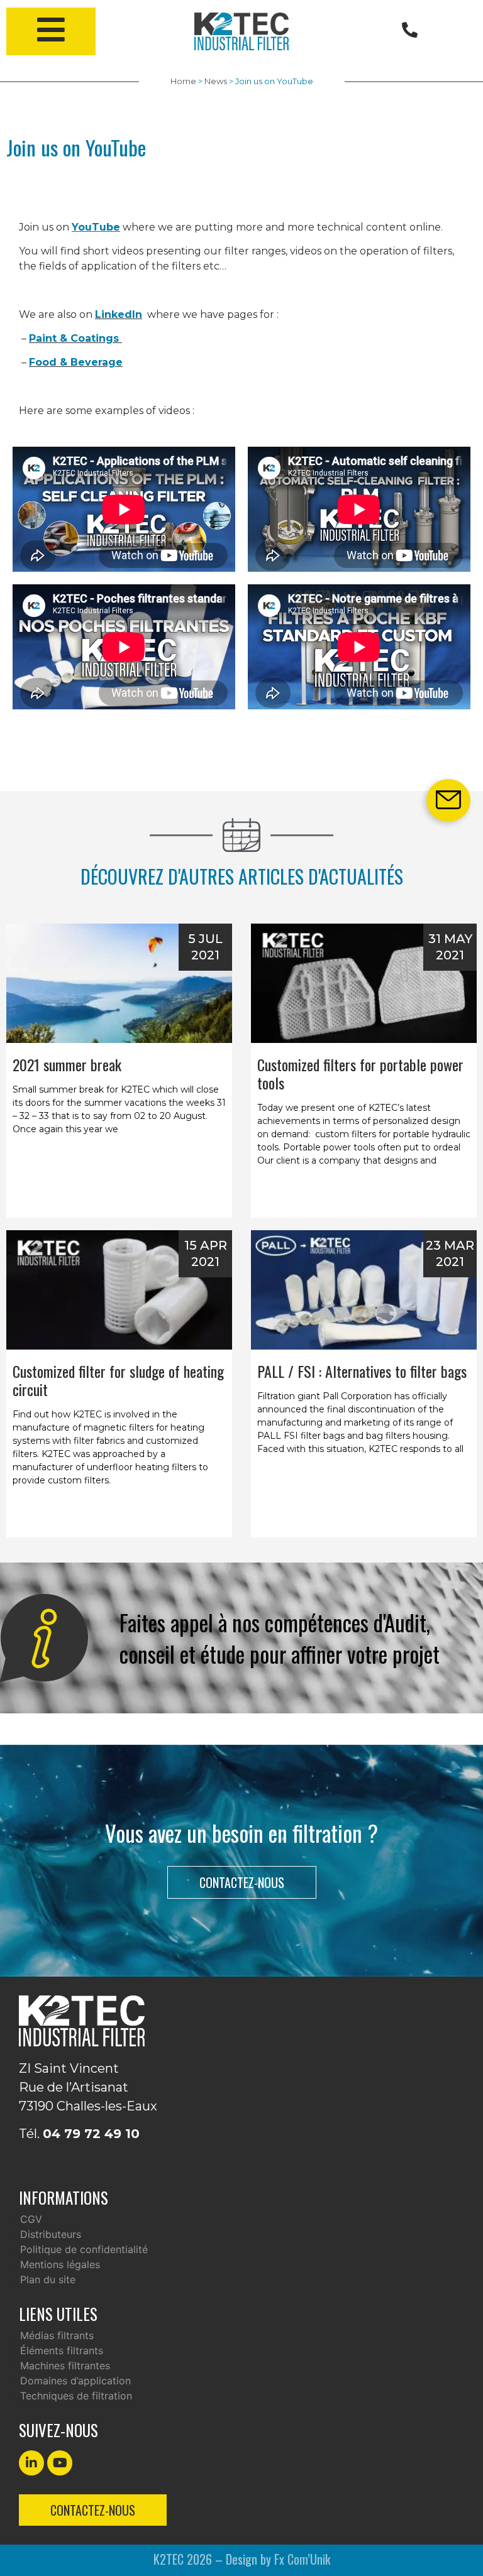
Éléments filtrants (62, 2350)
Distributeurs (51, 2234)
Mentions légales (60, 2264)
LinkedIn (119, 314)
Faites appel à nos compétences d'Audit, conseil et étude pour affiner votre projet (280, 1638)
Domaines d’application (75, 2381)
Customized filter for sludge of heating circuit (118, 1380)
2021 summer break (67, 1064)
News (216, 81)
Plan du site (48, 2279)
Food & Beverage (76, 362)
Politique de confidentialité (84, 2249)
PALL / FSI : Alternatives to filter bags (362, 1371)
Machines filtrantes (65, 2366)
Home (183, 81)
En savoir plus (119, 1200)
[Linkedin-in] (31, 2463)
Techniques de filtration (76, 2396)
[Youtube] (60, 2463)
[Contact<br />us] (448, 800)
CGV (31, 2219)
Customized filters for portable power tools (360, 1073)
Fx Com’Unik (302, 2559)
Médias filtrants (57, 2335)
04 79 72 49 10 (91, 2134)
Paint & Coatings (75, 338)
